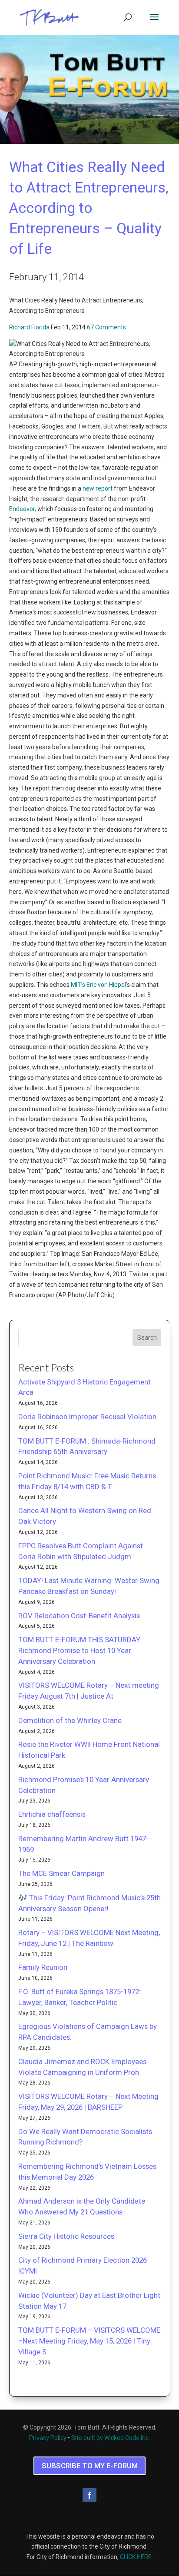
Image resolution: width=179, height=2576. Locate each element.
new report (98, 488)
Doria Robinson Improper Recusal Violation (87, 1417)
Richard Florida (29, 327)
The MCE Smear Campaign (61, 1873)
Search (147, 1338)
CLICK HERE (136, 2557)
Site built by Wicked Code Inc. (111, 2438)
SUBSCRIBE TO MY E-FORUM (90, 2466)
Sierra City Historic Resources (66, 2236)
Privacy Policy (48, 2438)
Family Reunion (43, 1967)
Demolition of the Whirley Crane (70, 1720)
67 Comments (106, 327)
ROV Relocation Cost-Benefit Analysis (79, 1616)
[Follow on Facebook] (89, 2495)
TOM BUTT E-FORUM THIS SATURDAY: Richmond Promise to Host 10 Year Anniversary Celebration (80, 1650)
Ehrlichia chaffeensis (52, 1814)
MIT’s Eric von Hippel (98, 985)
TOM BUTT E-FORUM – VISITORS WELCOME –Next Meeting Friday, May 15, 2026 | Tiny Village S (89, 2341)
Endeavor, (23, 509)
